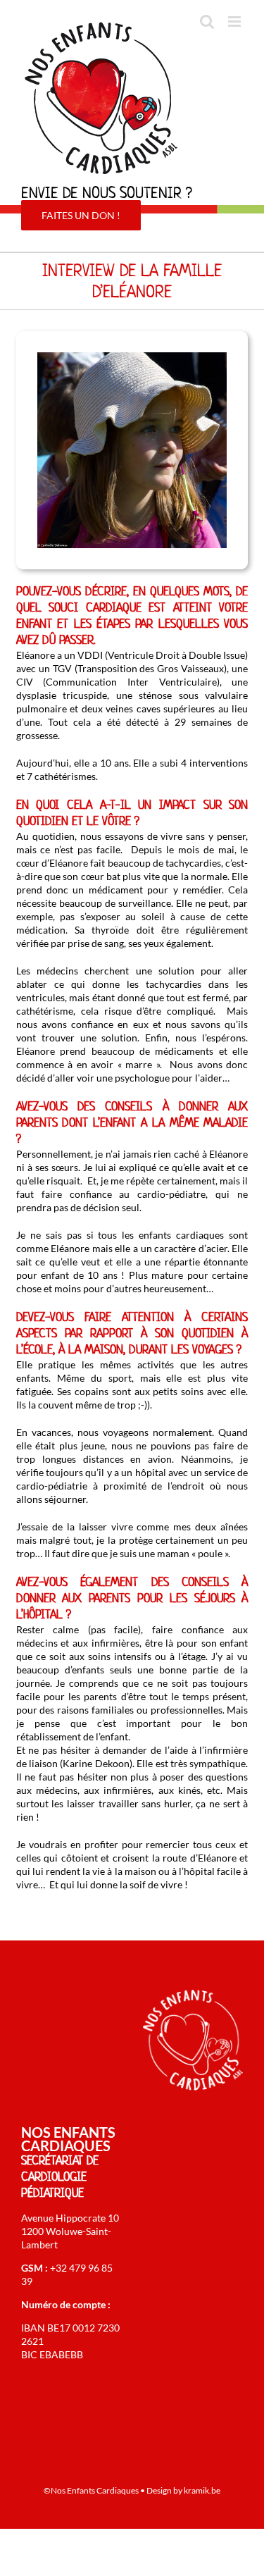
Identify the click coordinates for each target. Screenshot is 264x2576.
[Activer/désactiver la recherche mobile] (207, 21)
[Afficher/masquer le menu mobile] (235, 21)
